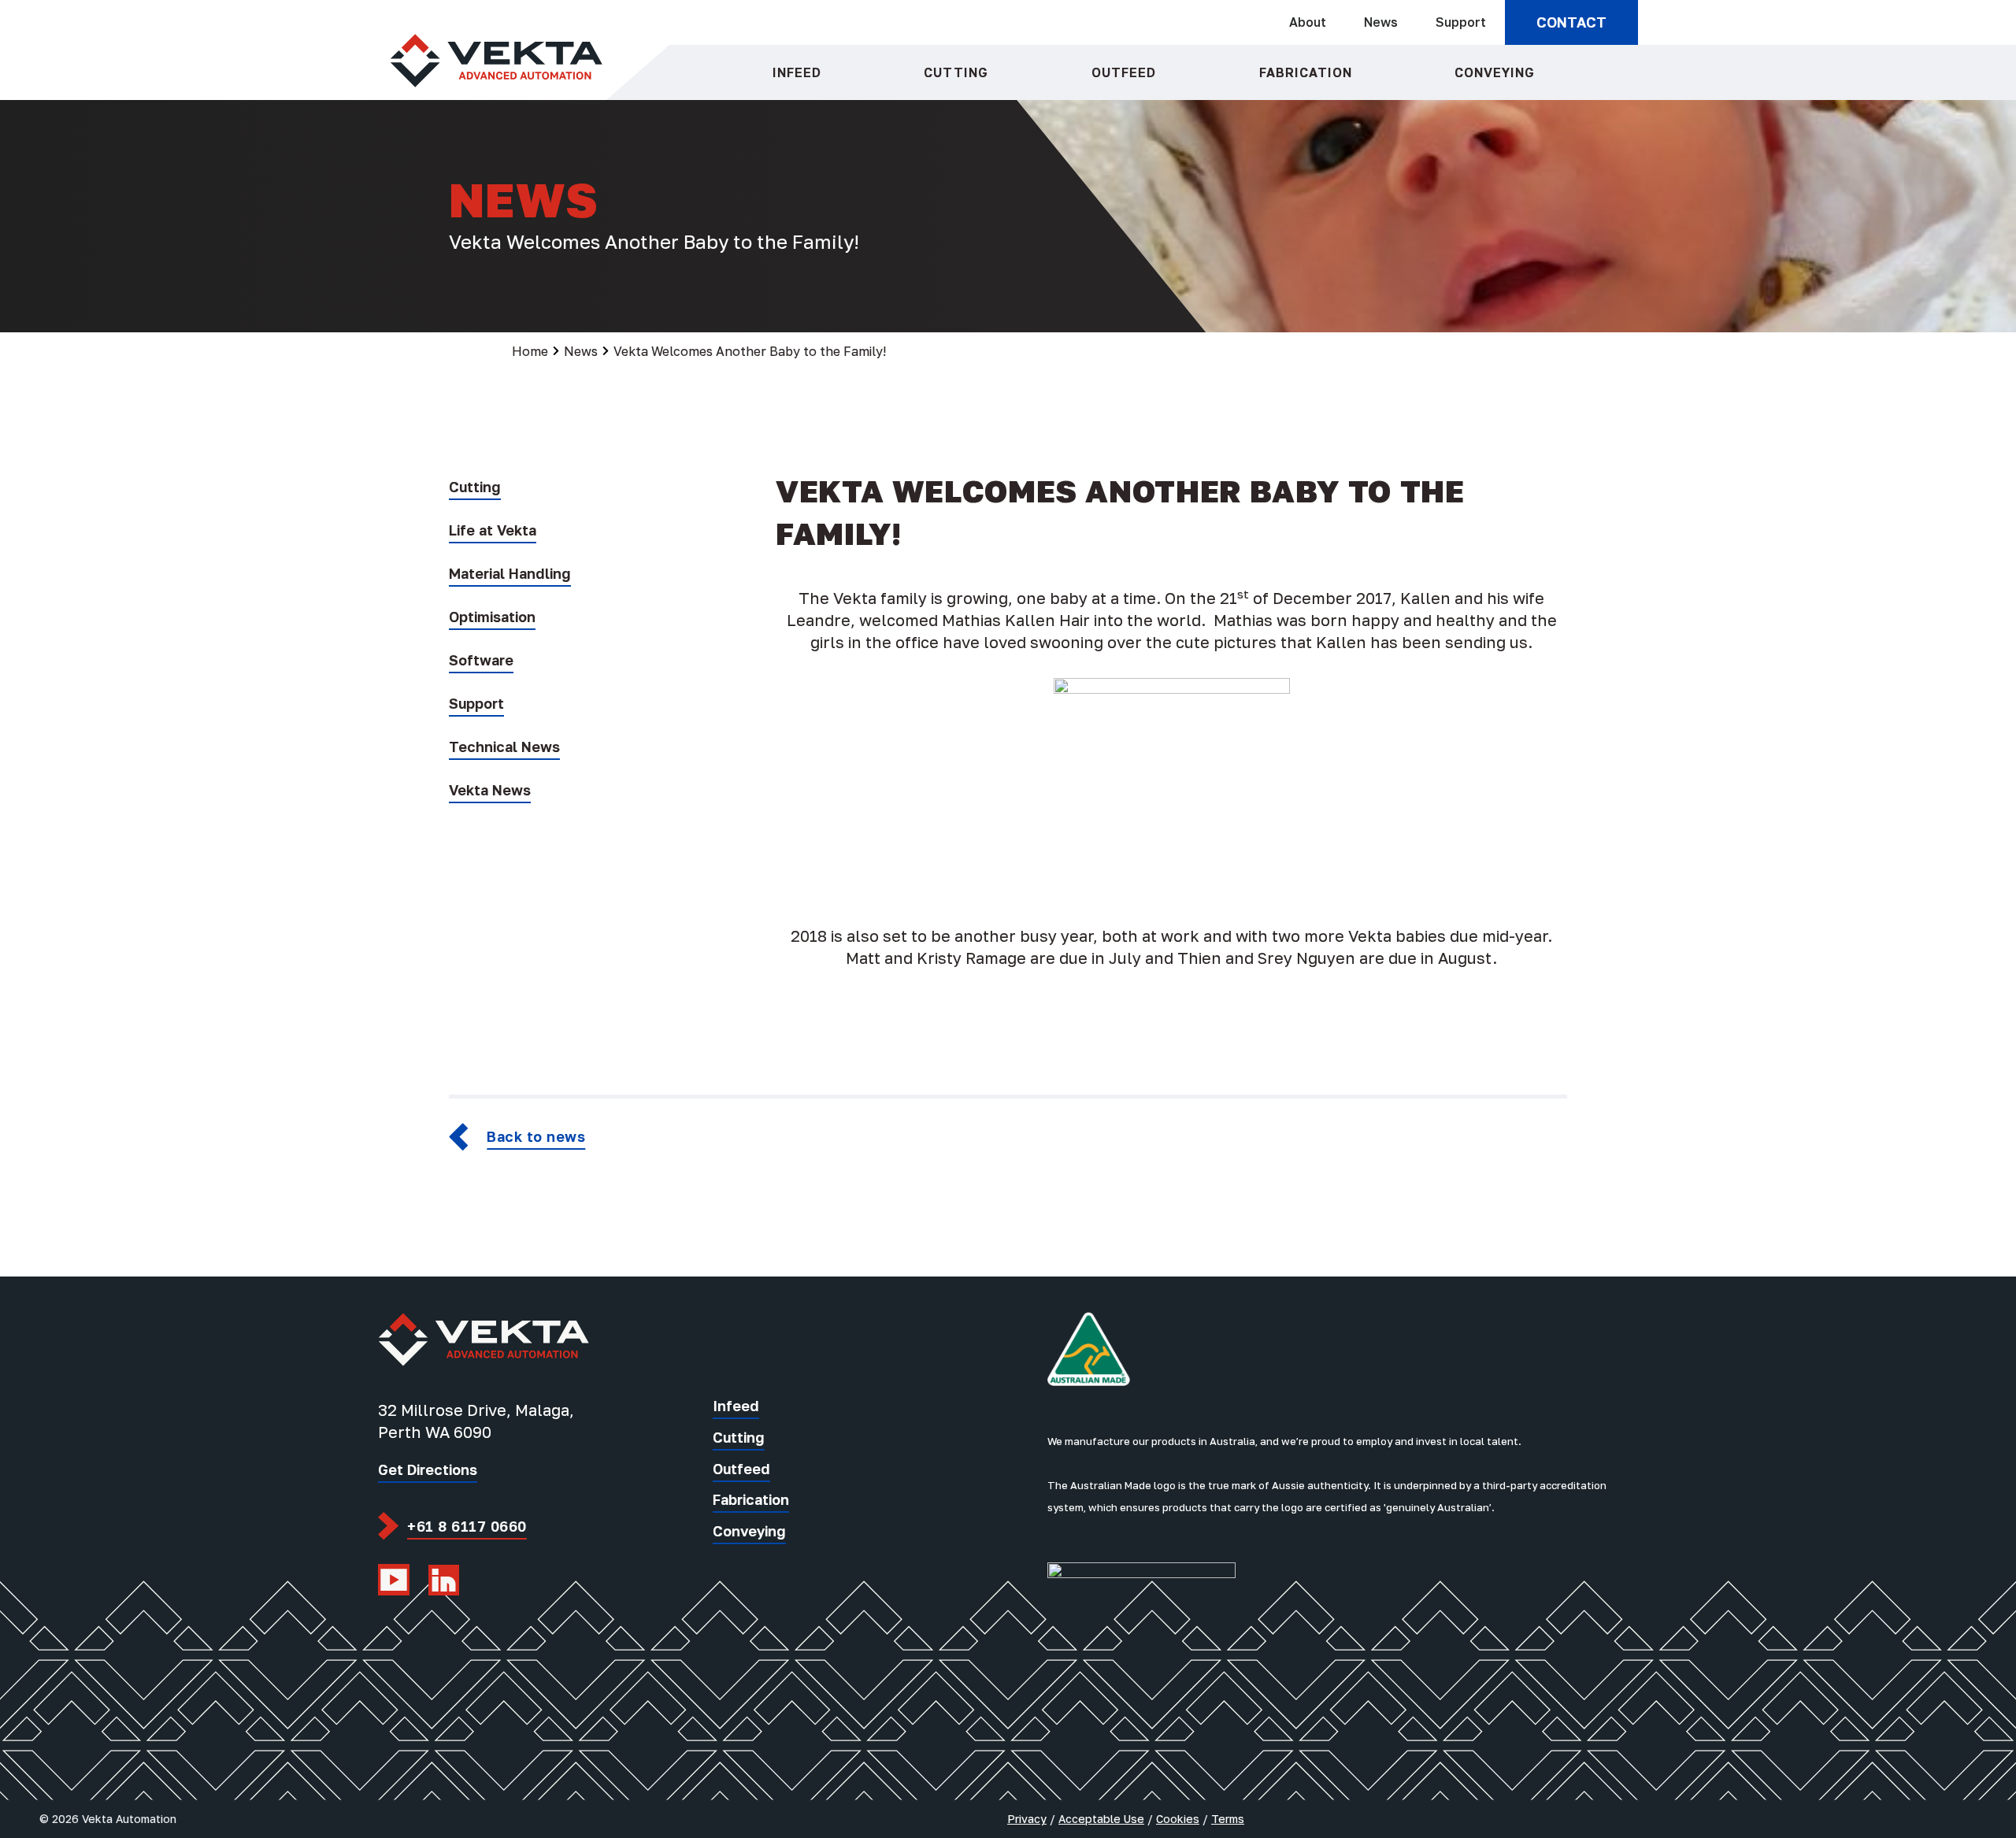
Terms (1228, 1819)
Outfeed (1124, 72)
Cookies (1178, 1819)
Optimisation (492, 617)
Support (1461, 22)
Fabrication (1306, 72)
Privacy (1027, 1819)
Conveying (1495, 72)
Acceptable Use (1101, 1819)
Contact (1571, 22)
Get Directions (428, 1469)
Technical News (504, 747)
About (1308, 22)
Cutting (956, 72)
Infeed (797, 72)
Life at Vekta (493, 530)
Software (481, 660)
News (1381, 22)
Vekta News (490, 790)
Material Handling (510, 573)
